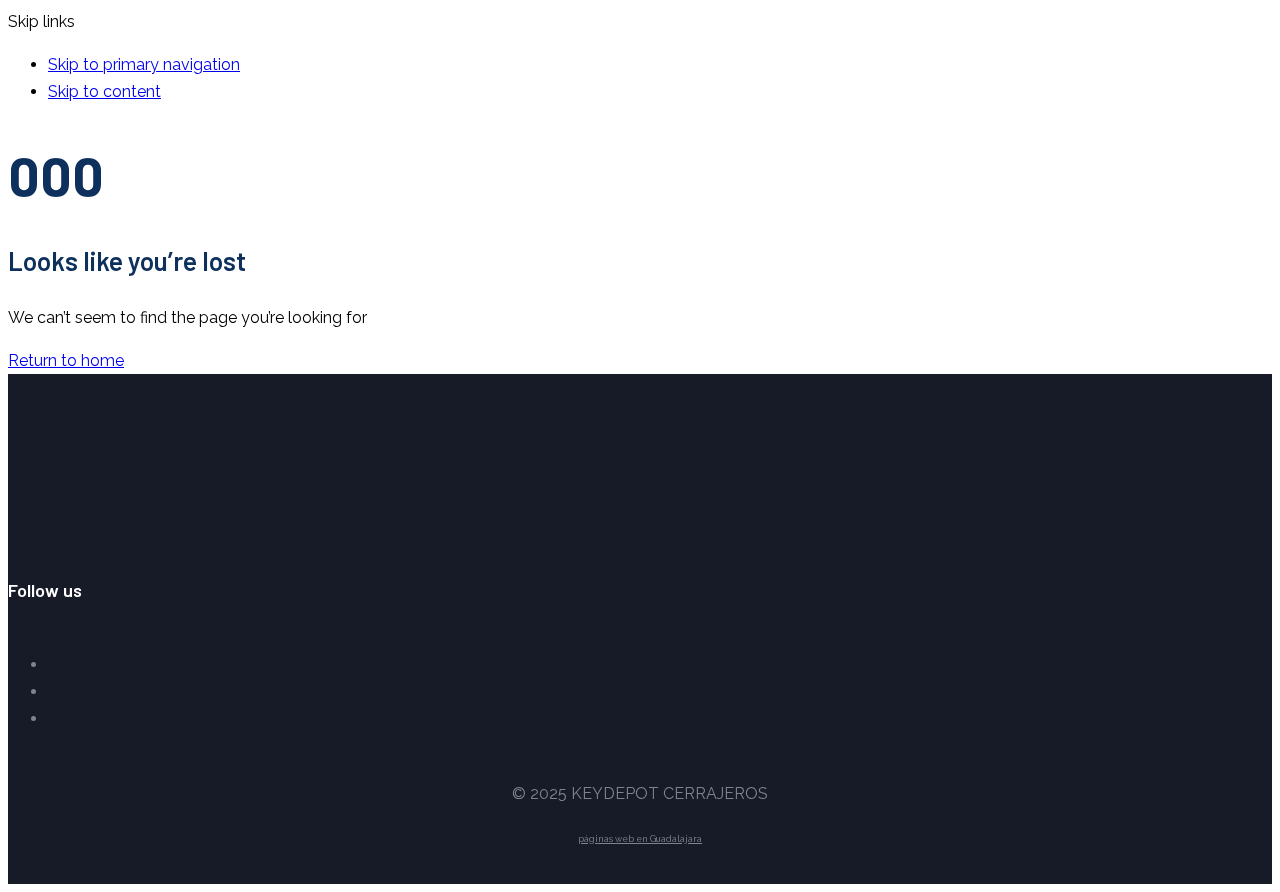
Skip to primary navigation (144, 64)
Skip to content (104, 91)
